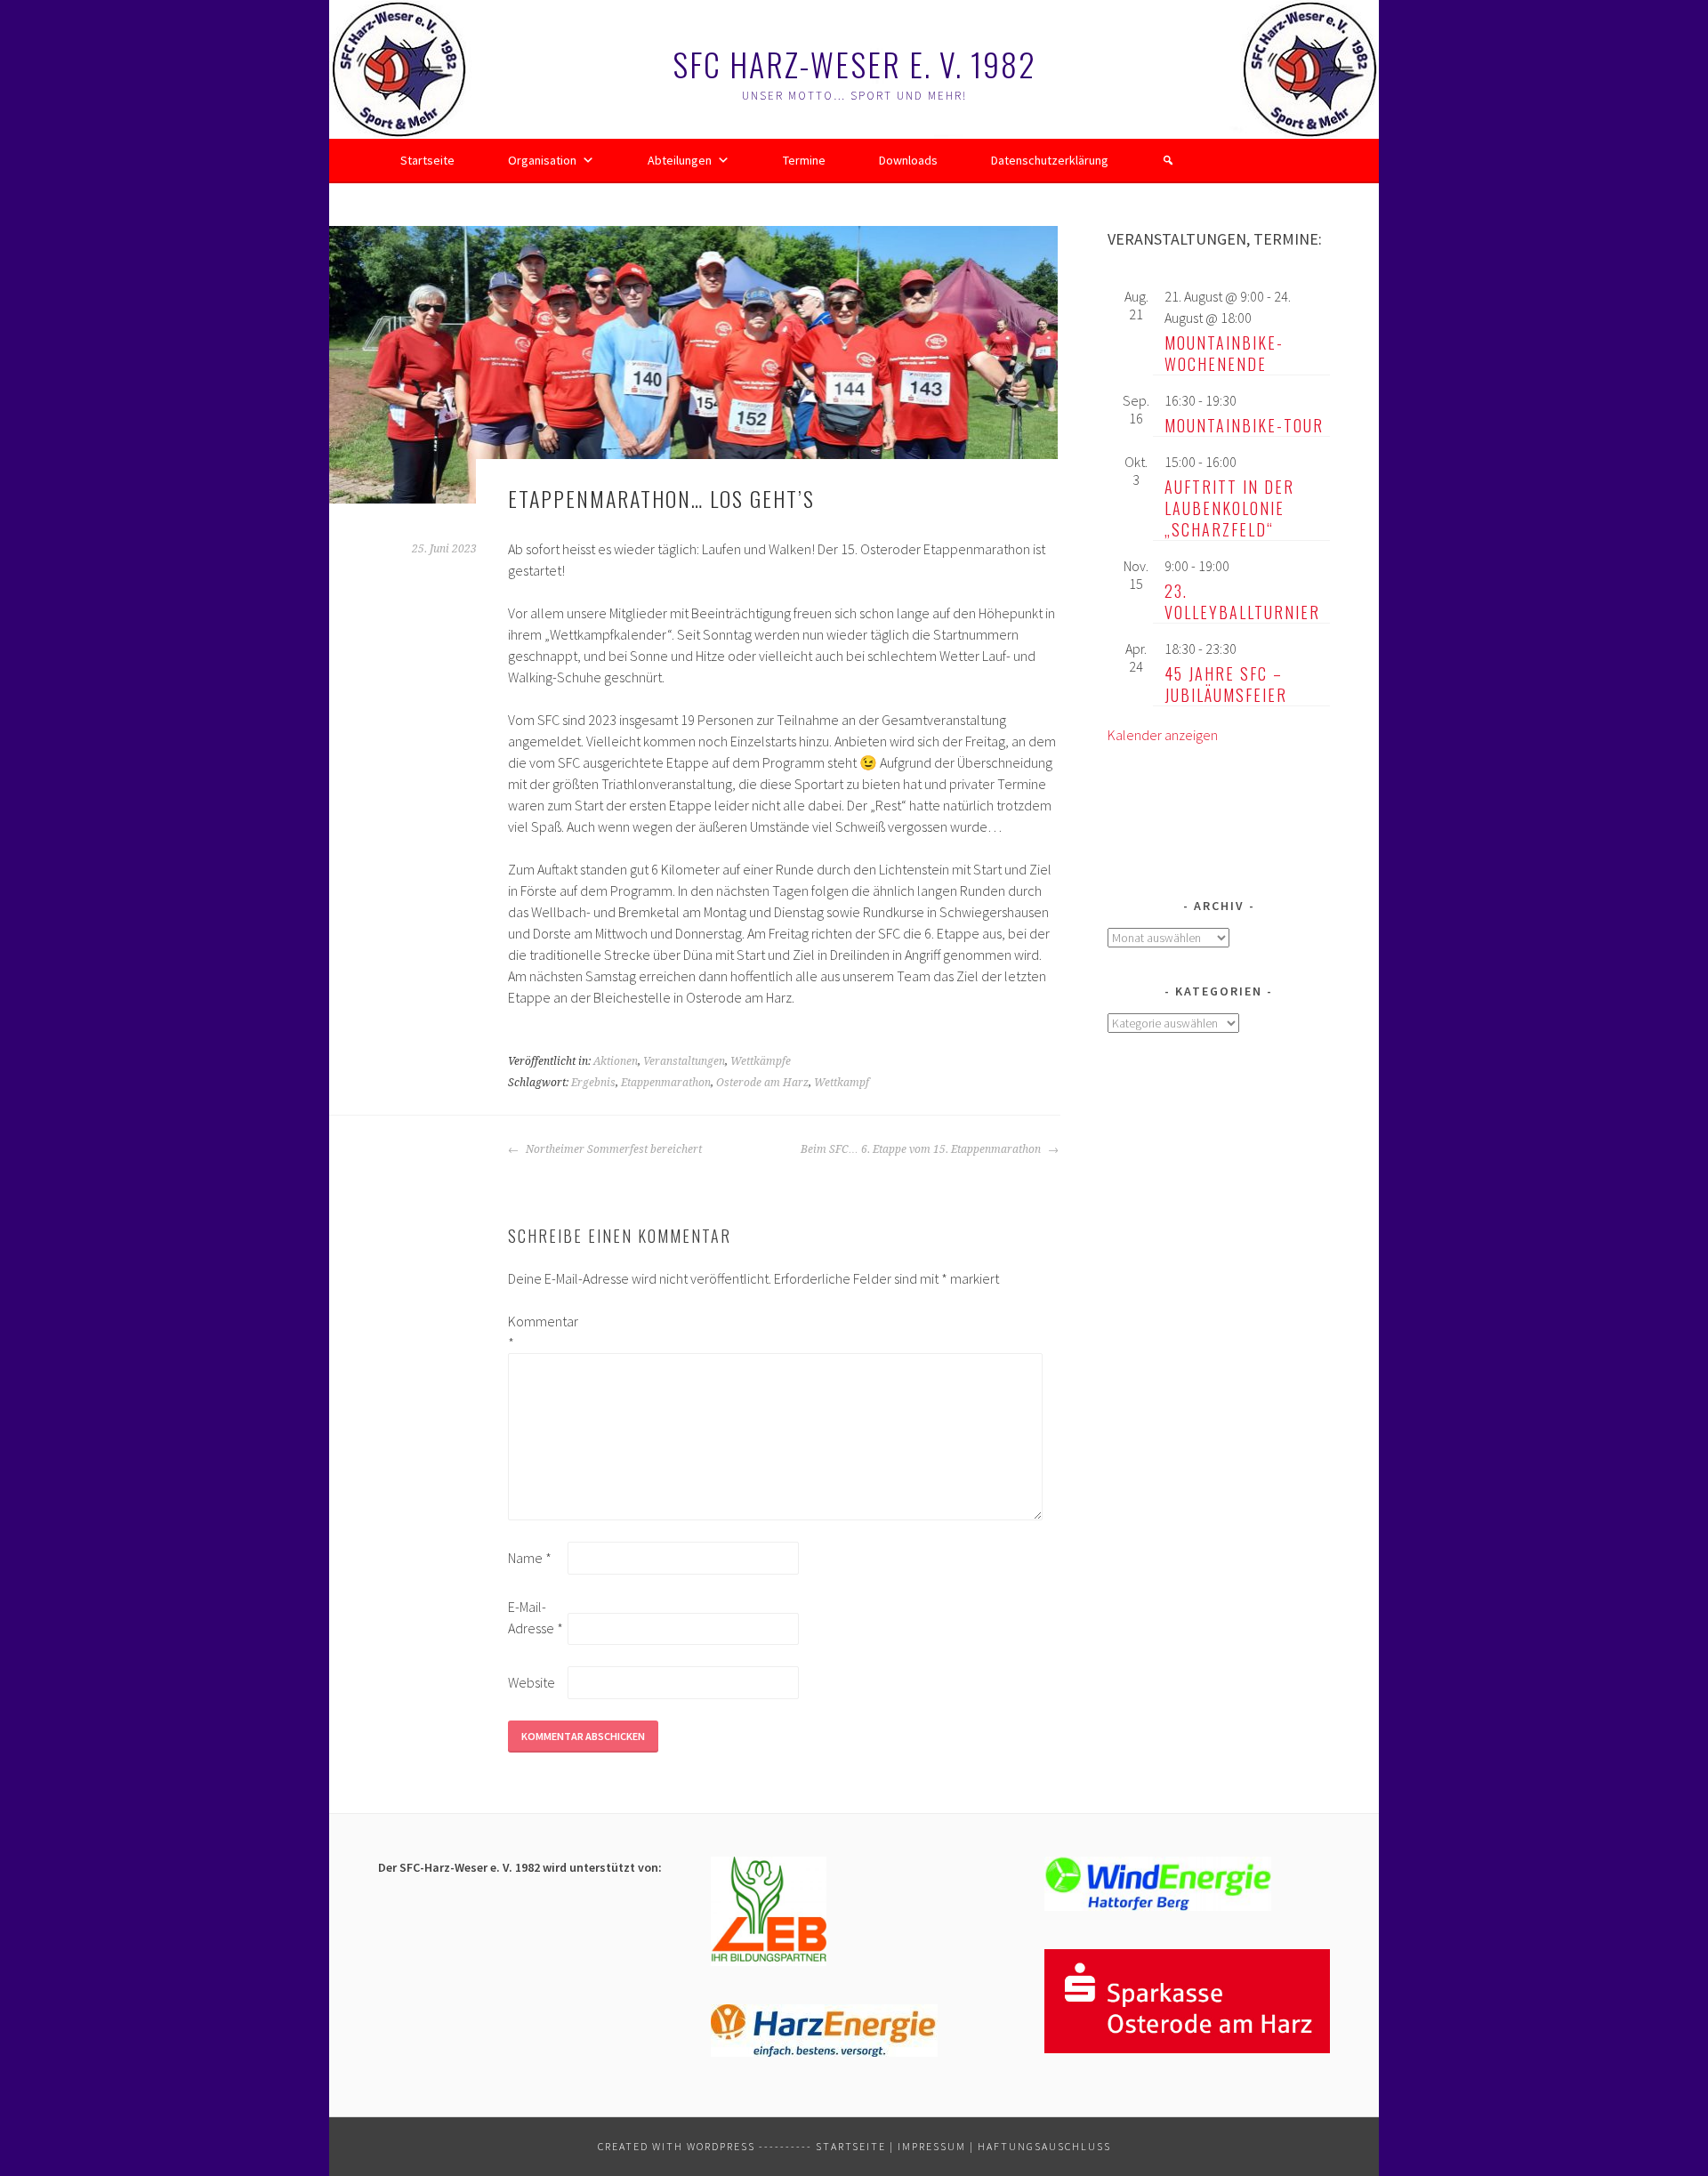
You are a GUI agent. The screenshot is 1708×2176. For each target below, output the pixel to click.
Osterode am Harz (762, 1083)
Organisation (542, 160)
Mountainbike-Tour (1244, 425)
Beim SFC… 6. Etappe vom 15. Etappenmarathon (922, 1149)
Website (532, 1682)
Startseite (427, 160)
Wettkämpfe (761, 1061)
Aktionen (616, 1061)
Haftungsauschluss (1044, 2146)
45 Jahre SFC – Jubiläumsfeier (1226, 684)
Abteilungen (680, 160)
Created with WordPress (677, 2146)
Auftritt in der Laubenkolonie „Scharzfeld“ (1229, 508)
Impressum (932, 2146)
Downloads (908, 160)
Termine (804, 160)
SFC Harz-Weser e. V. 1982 (854, 64)
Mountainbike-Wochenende (1224, 353)
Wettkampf (842, 1083)
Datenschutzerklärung (1050, 160)
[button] (1168, 160)
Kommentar (536, 1332)
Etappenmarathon (666, 1083)
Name (530, 1558)
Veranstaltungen (684, 1061)
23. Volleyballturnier (1242, 601)
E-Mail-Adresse (536, 1617)
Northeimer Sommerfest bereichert (612, 1149)
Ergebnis (593, 1083)
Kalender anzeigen (1163, 735)
